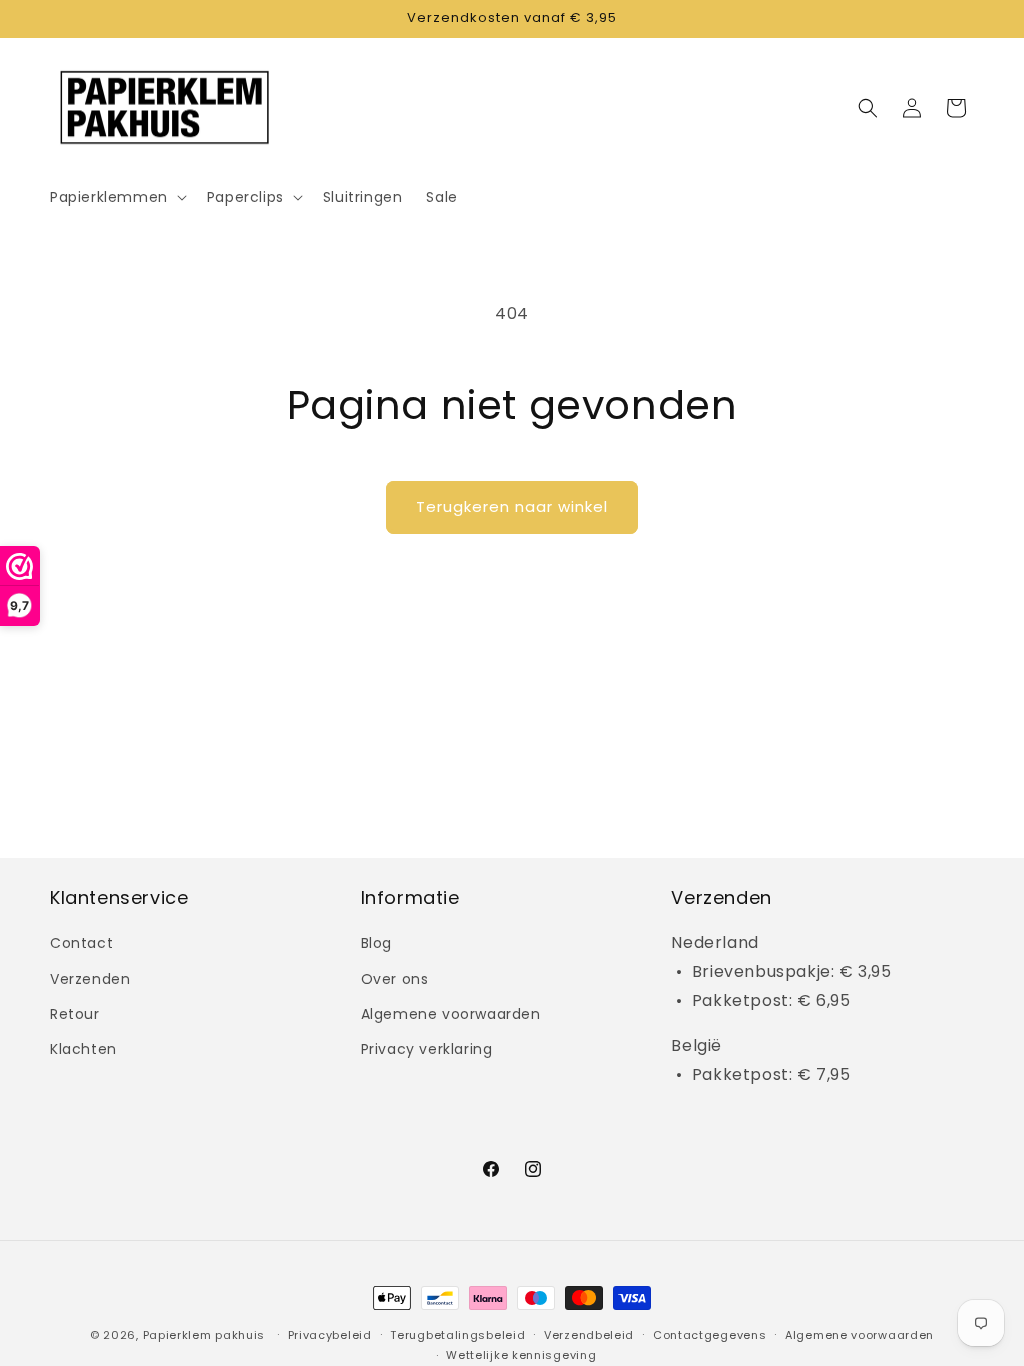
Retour (75, 1014)
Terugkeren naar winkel (512, 506)
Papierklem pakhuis (204, 1335)
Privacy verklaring (427, 1049)
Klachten (83, 1049)
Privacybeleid (330, 1335)
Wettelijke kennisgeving (521, 1355)
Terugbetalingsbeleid (457, 1335)
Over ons (395, 979)
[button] (116, 197)
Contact (81, 943)
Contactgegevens (710, 1335)
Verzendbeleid (589, 1335)
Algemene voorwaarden (451, 1014)
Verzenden (90, 979)
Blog (376, 943)
